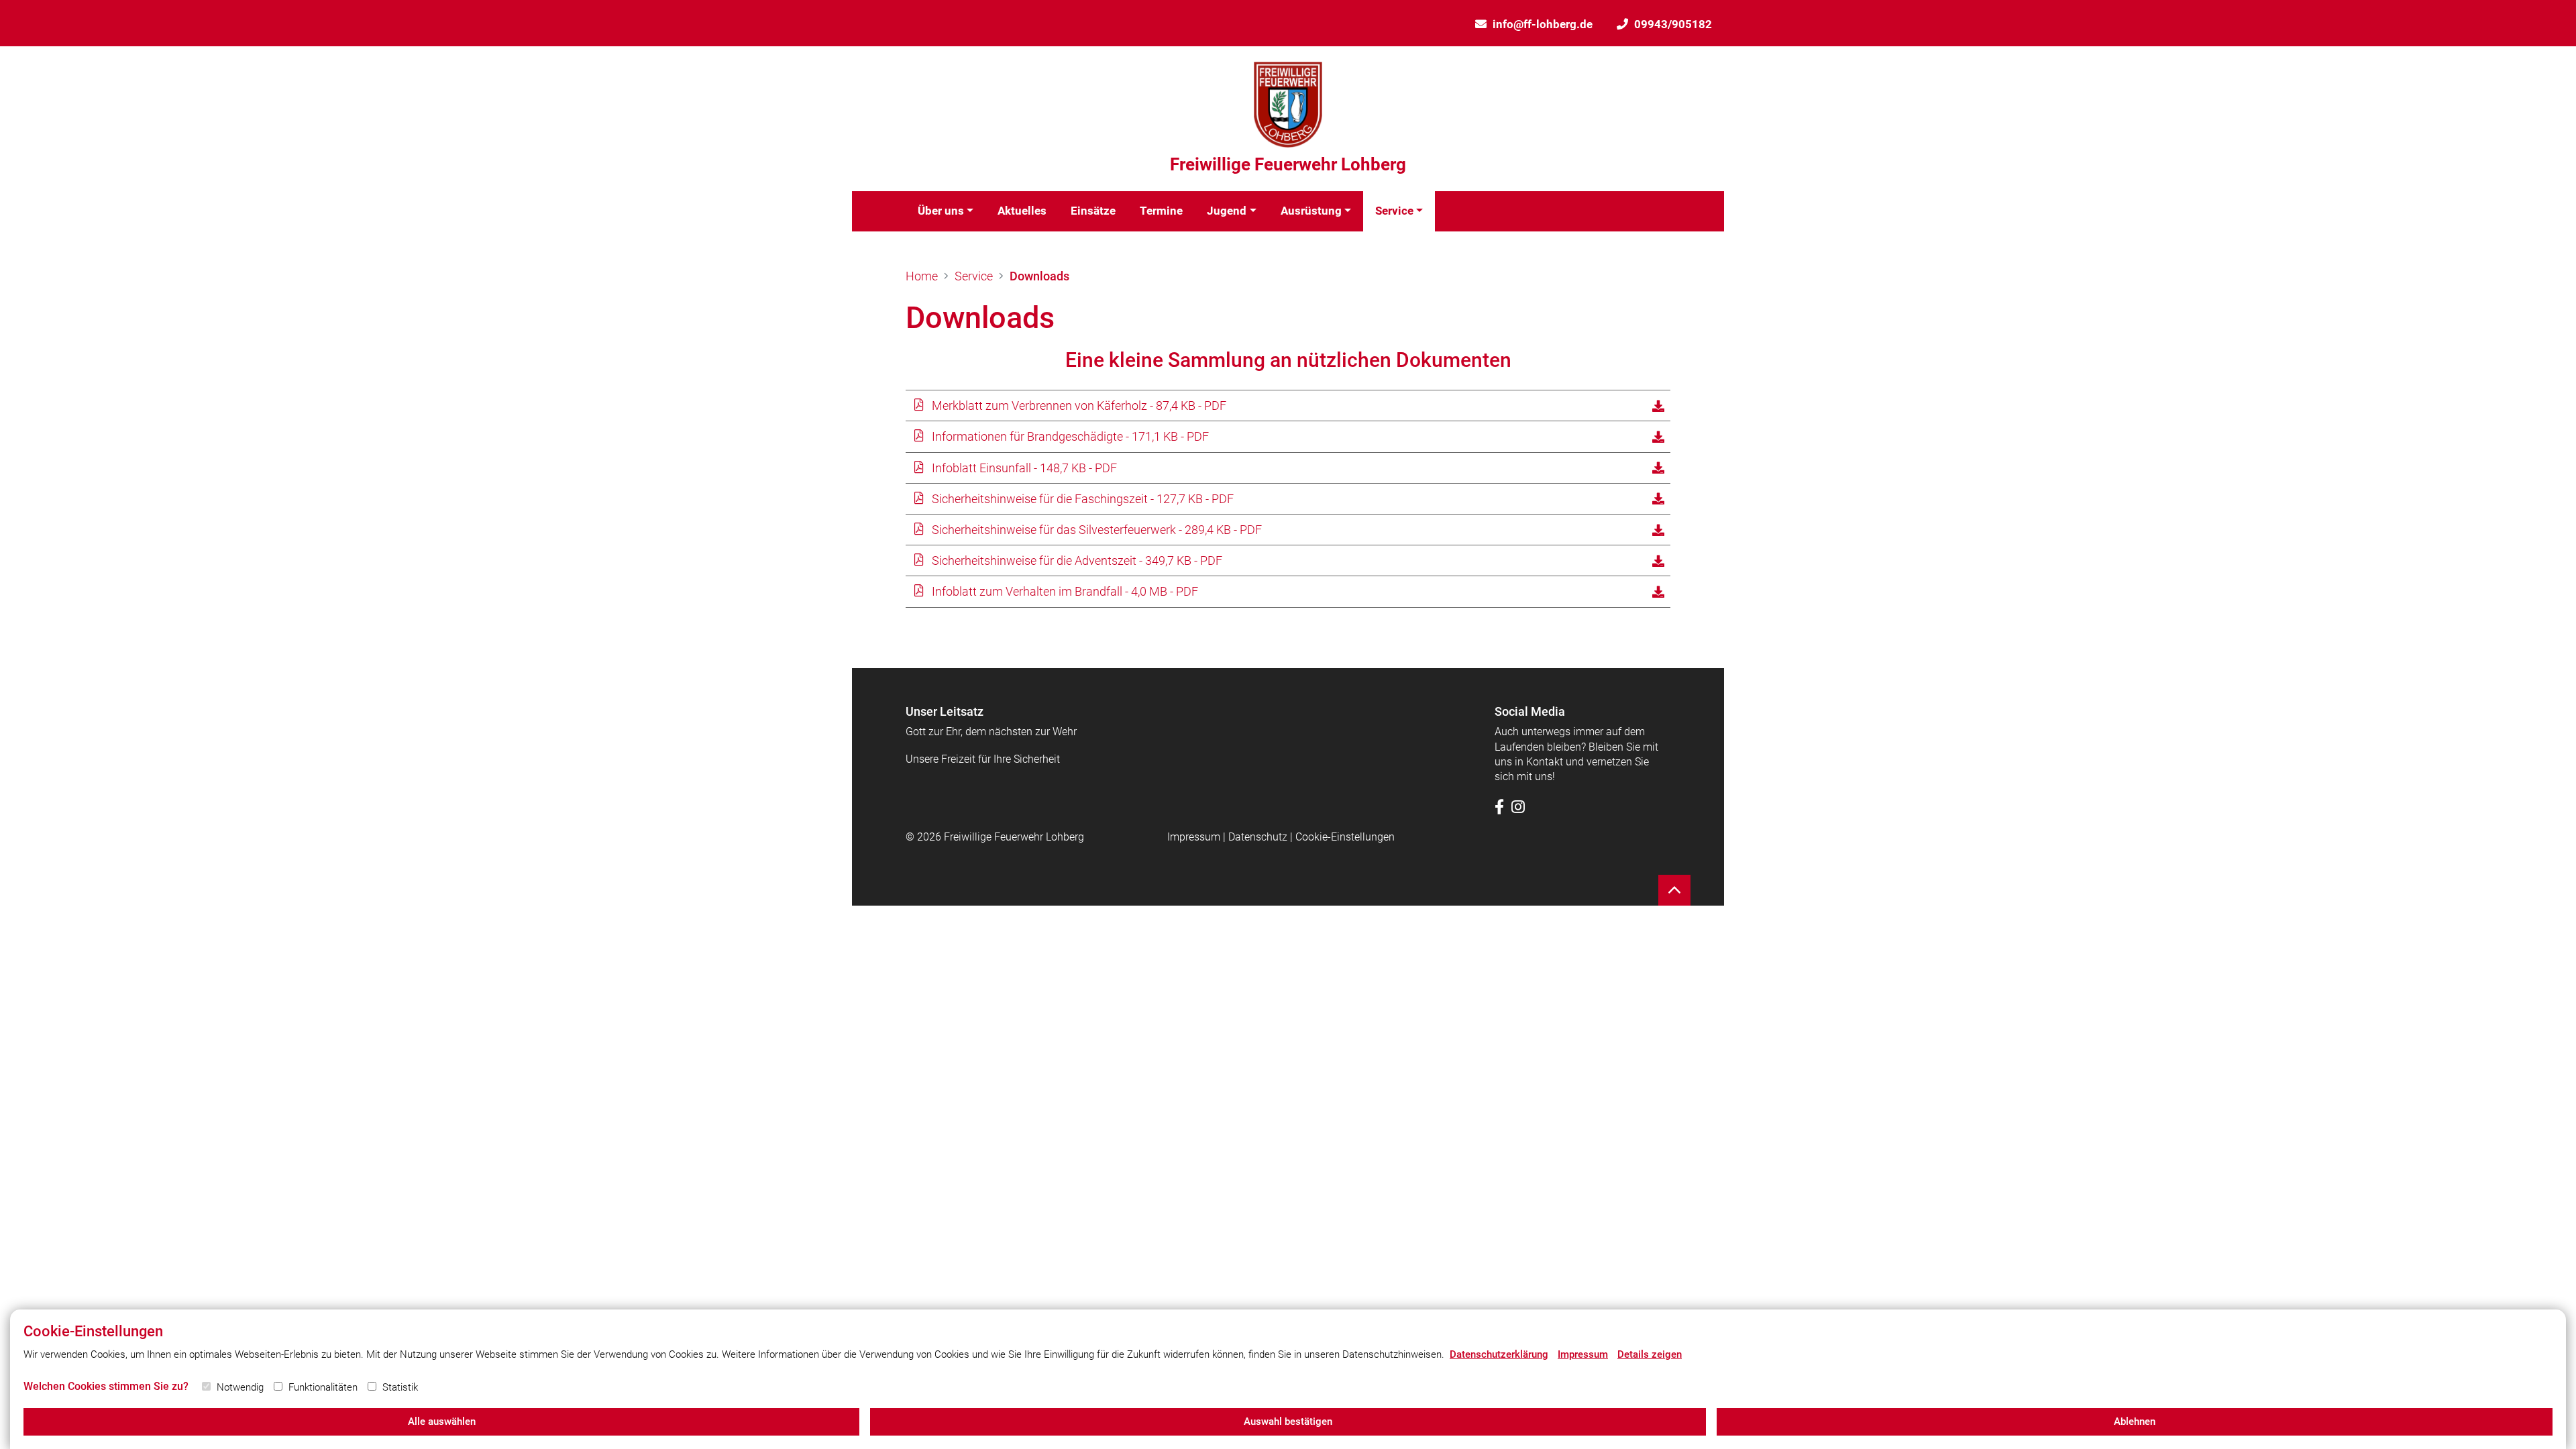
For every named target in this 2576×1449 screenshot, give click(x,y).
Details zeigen (1650, 1354)
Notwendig (240, 1387)
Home (922, 276)
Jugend (1227, 211)
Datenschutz (1258, 837)
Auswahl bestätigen (1288, 1421)
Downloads (1039, 276)
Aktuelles (1022, 211)
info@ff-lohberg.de (1543, 24)
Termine (1161, 211)
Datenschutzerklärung (1499, 1354)
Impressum (1194, 837)
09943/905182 (1673, 24)
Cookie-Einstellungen (1345, 837)
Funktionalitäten (323, 1387)
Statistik (400, 1387)
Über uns (941, 211)
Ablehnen (2135, 1421)
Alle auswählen (442, 1421)
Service (1394, 211)
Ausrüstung (1311, 211)
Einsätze (1093, 211)
